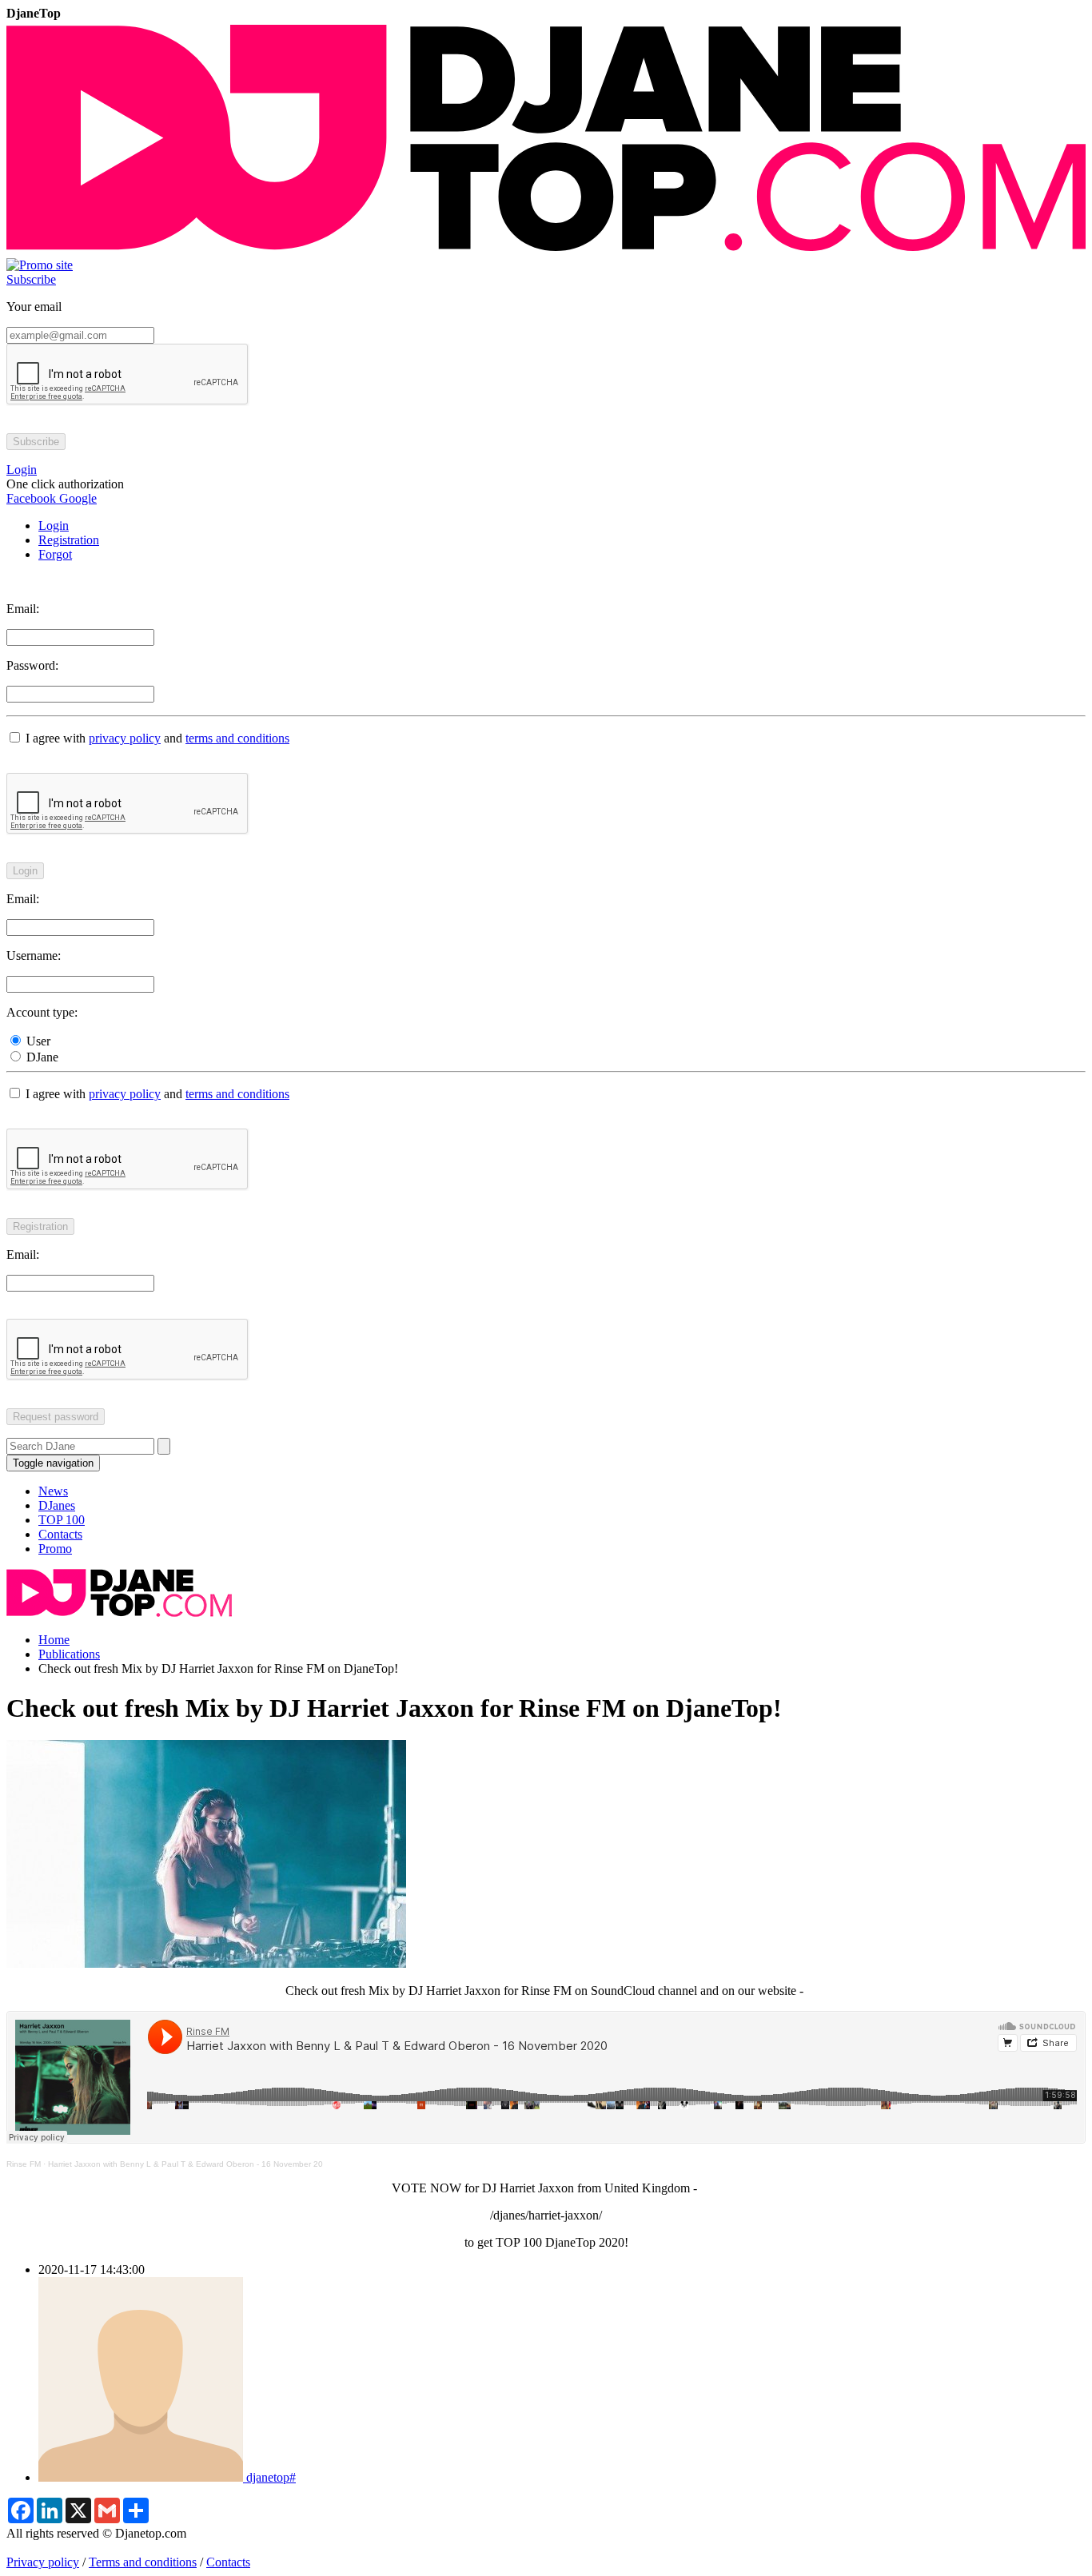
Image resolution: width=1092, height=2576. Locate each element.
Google (76, 498)
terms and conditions (237, 738)
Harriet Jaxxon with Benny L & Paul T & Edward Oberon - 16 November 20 (185, 2164)
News (53, 1491)
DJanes (57, 1505)
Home (54, 1640)
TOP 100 (62, 1520)
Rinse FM (24, 2164)
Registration (69, 540)
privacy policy (125, 738)
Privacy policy (43, 2562)
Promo (55, 1549)
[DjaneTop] (546, 251)
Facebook (31, 498)
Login (54, 526)
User (37, 1041)
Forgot (55, 554)
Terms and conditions (143, 2562)
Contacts (60, 1534)
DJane (41, 1057)
